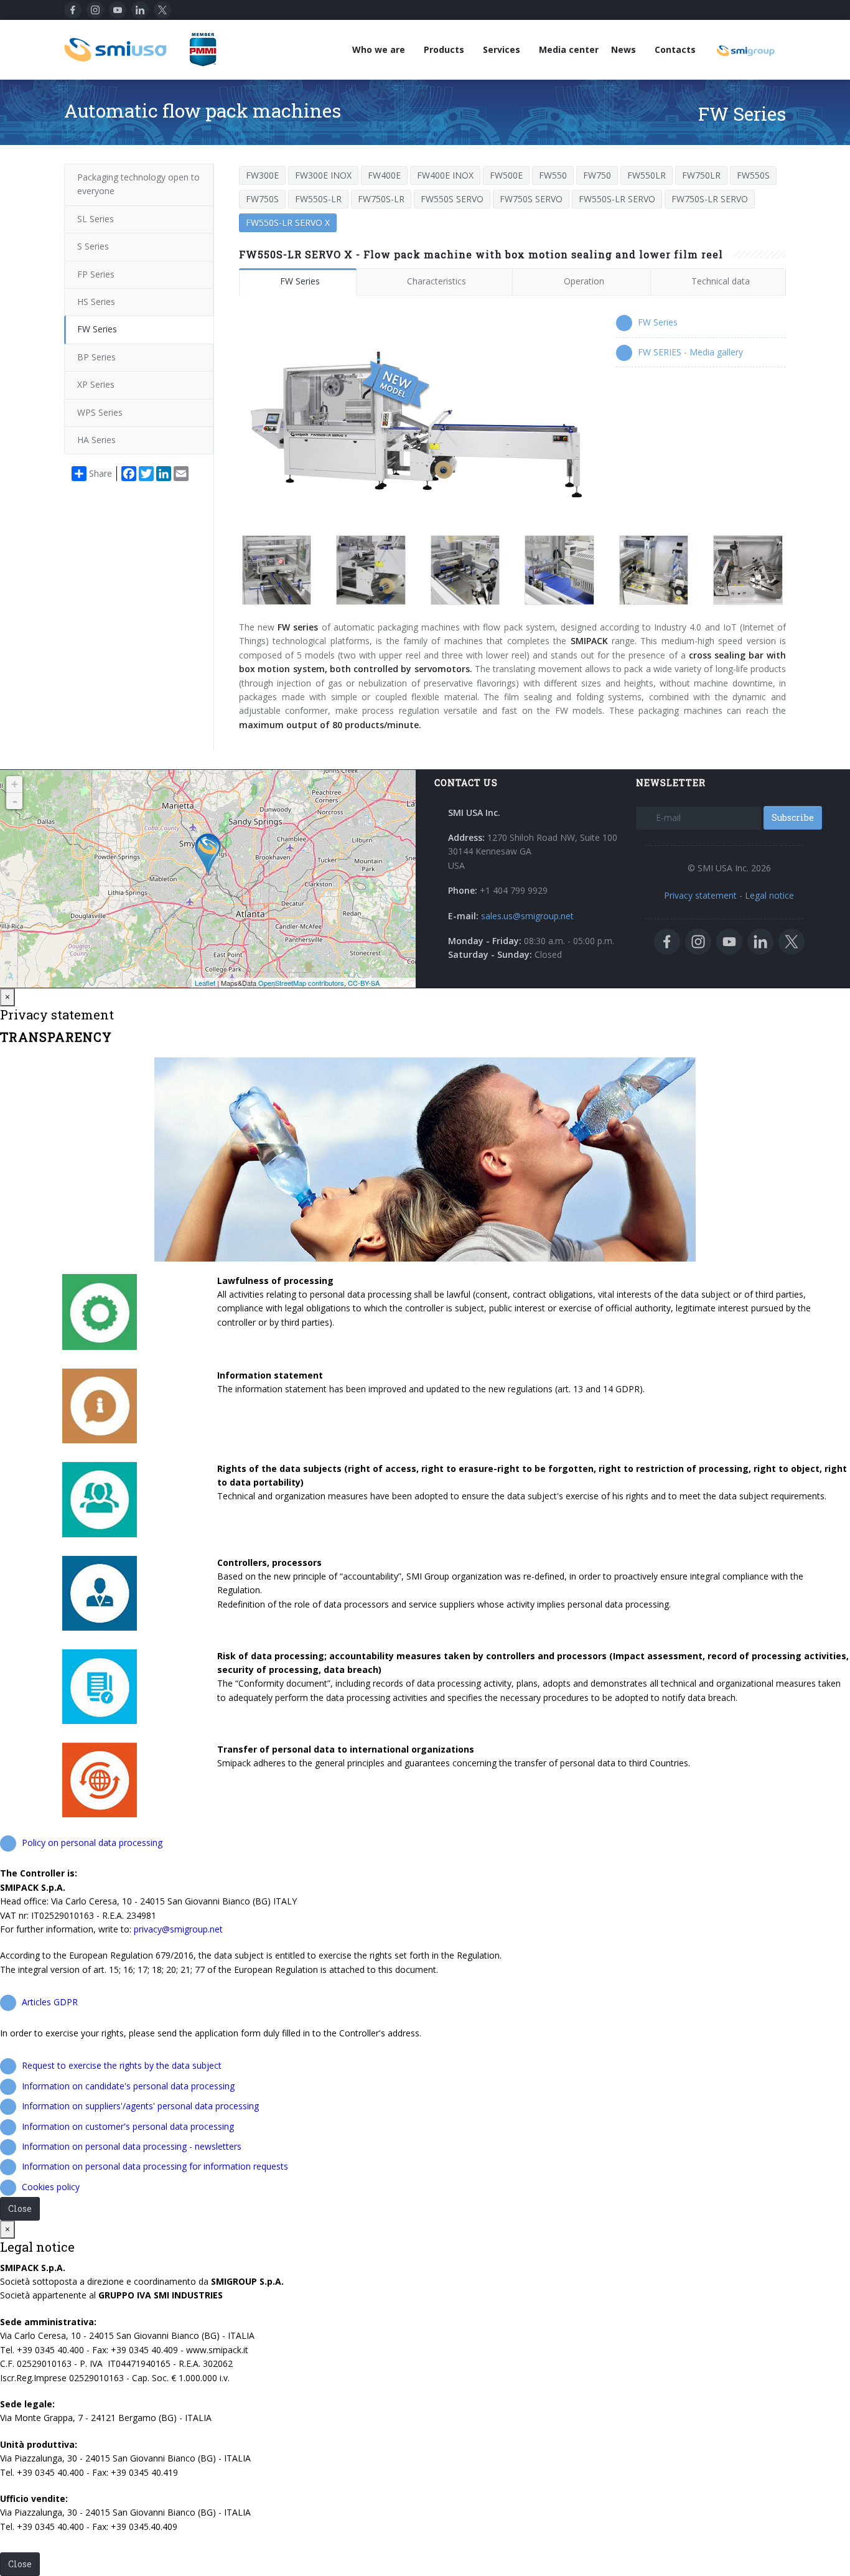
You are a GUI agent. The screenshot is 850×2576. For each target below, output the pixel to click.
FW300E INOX (323, 175)
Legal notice (769, 895)
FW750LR (701, 175)
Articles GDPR (50, 2002)
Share (100, 473)
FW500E (506, 175)
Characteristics (437, 281)
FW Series (300, 281)
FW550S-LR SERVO (617, 199)
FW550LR (647, 175)
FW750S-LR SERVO (710, 199)
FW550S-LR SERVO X (288, 222)
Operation (584, 281)
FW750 (597, 175)
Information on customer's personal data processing (128, 2126)
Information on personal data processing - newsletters (132, 2146)
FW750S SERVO (531, 199)
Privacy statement (700, 895)
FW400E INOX (445, 175)
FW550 (553, 175)
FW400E (384, 175)
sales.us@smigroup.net (527, 916)
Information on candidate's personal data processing (128, 2086)
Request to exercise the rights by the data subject (122, 2065)
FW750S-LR (381, 199)
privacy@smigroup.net (178, 1929)
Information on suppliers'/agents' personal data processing (140, 2106)
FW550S (753, 175)
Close (20, 2208)
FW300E (262, 175)
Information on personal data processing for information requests (155, 2166)
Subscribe (793, 817)
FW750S (262, 199)
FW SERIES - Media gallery (690, 352)
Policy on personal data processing (92, 1843)
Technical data (721, 281)
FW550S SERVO (452, 199)
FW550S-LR (318, 199)
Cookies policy (51, 2187)
